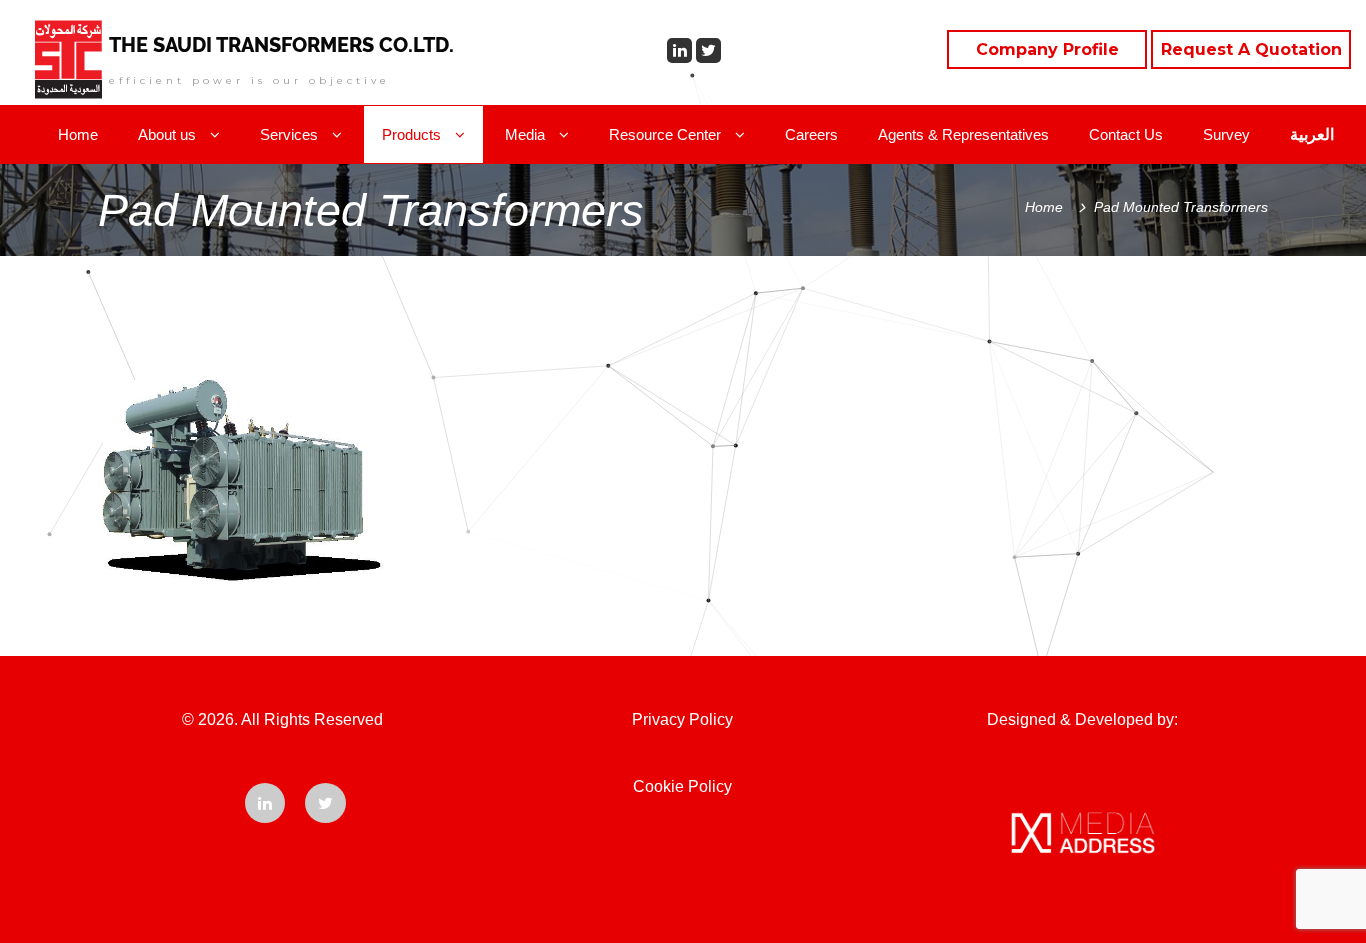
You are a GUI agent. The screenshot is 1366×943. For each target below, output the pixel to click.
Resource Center (667, 134)
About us (169, 134)
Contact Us (1126, 134)
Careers (811, 134)
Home (78, 134)
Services (291, 134)
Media (527, 134)
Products (413, 134)
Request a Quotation (1251, 49)
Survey (1226, 134)
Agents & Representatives (963, 134)
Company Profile (1047, 49)
